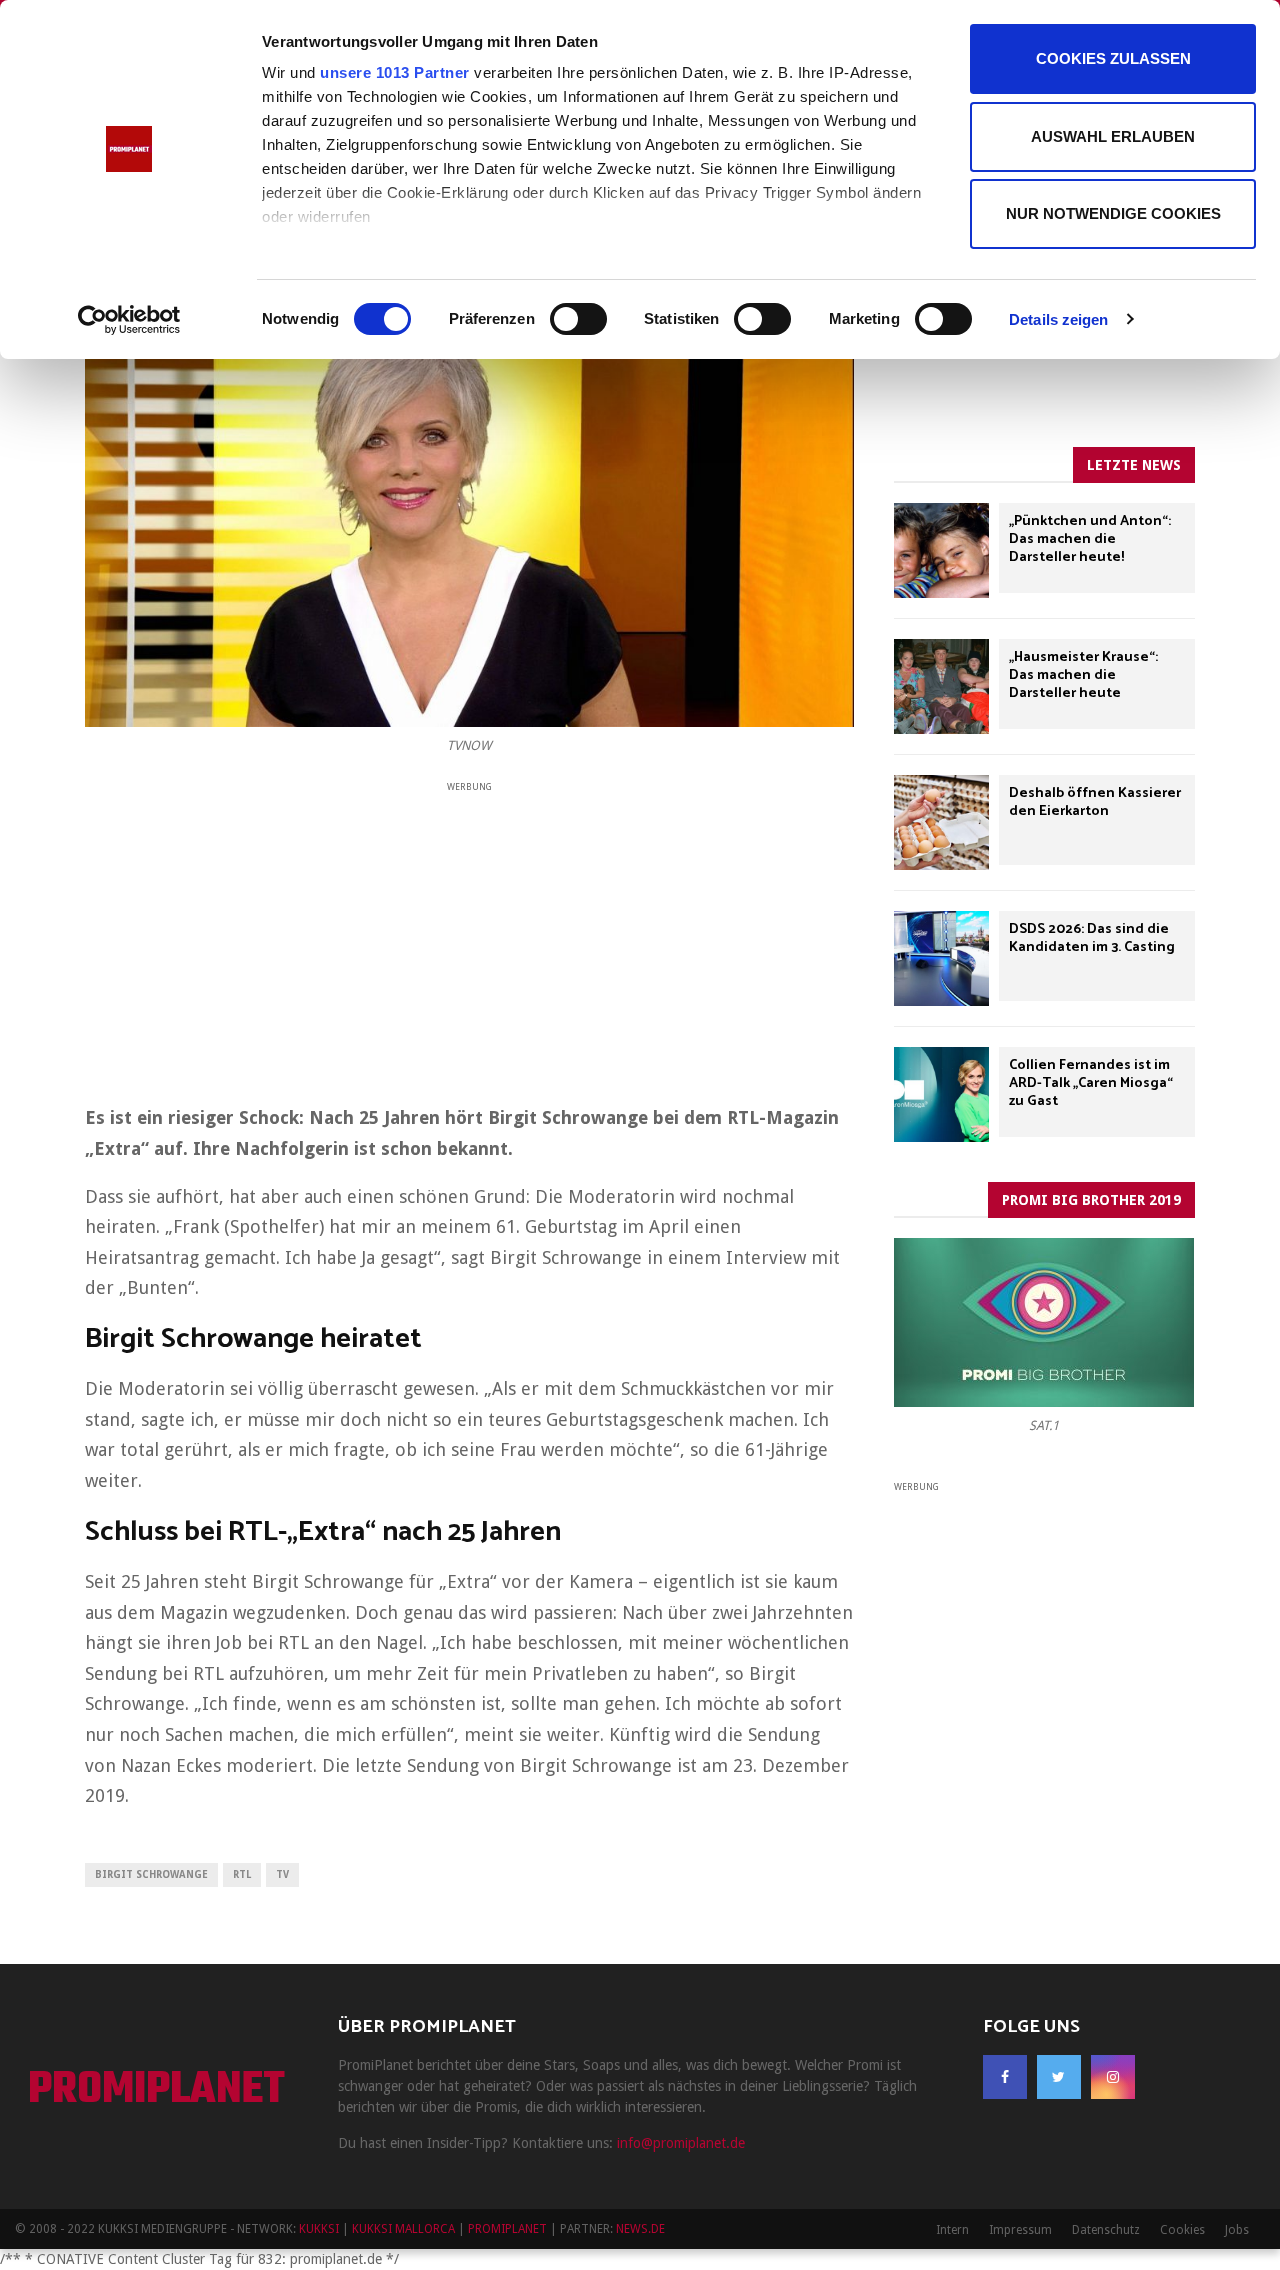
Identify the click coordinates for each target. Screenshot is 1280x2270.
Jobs (1237, 2230)
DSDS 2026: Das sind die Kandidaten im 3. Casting (1092, 938)
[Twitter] (1059, 2077)
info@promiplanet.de (681, 2143)
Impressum (1020, 2230)
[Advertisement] (469, 936)
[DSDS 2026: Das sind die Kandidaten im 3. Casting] (941, 958)
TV (282, 1874)
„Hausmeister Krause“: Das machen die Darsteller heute (1083, 675)
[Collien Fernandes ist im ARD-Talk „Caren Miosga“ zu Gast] (941, 1094)
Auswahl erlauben (1113, 136)
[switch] (578, 319)
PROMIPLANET (156, 2091)
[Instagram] (1113, 2077)
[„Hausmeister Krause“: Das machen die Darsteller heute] (941, 686)
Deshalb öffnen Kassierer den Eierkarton (1095, 802)
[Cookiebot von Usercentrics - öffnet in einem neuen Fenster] (129, 320)
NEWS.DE (640, 2229)
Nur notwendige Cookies (1113, 213)
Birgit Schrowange (151, 1874)
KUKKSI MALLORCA (403, 2229)
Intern (952, 2230)
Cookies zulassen (1113, 58)
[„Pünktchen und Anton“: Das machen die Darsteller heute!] (941, 550)
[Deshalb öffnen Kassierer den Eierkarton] (941, 822)
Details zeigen (1058, 319)
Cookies (1182, 2230)
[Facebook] (1005, 2077)
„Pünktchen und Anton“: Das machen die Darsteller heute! (1090, 539)
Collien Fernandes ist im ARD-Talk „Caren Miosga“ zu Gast (1091, 1083)
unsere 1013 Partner (395, 72)
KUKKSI (319, 2229)
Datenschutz (1106, 2230)
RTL (242, 1874)
